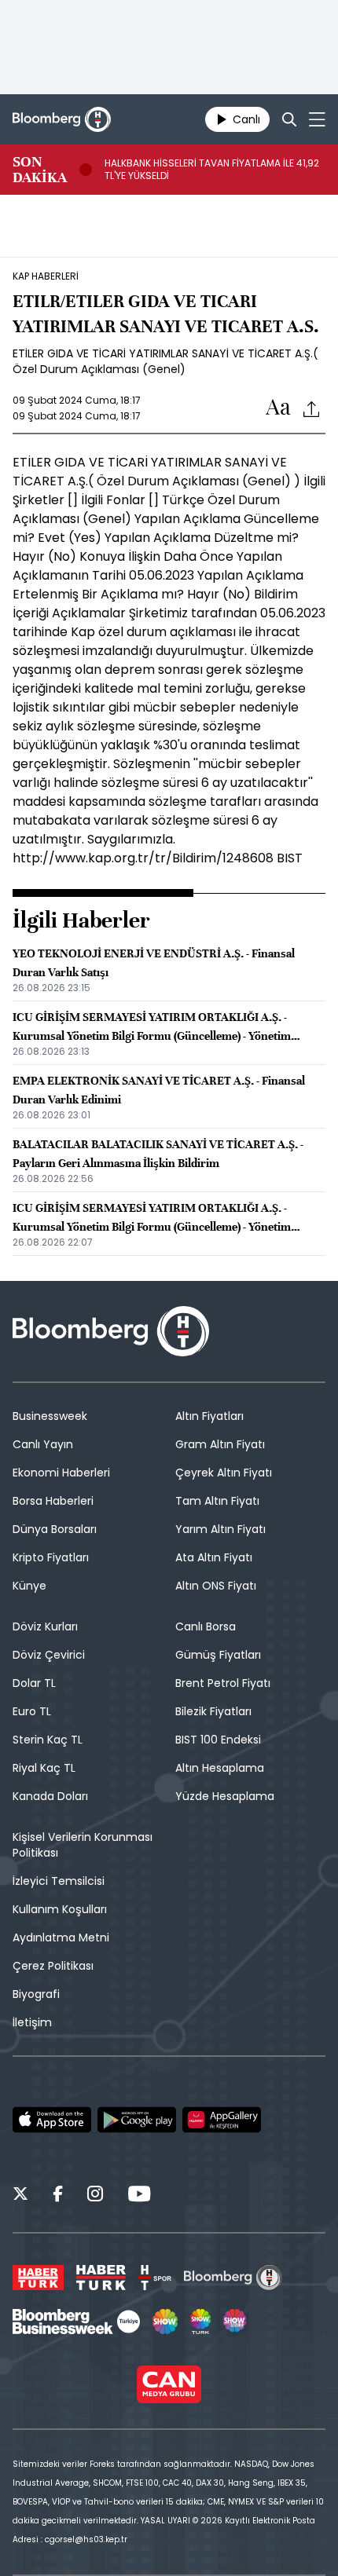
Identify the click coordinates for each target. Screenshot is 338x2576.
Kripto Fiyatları (51, 1557)
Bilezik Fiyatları (213, 1711)
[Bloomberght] (62, 119)
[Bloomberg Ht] (233, 2278)
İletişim (32, 2022)
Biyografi (36, 1994)
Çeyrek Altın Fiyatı (224, 1473)
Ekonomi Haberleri (61, 1473)
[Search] (289, 119)
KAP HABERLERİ (46, 276)
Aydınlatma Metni (61, 1937)
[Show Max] (236, 2322)
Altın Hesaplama (220, 1768)
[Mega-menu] (317, 119)
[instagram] (95, 2196)
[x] (20, 2196)
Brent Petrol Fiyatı (223, 1683)
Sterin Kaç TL (48, 1740)
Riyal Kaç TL (44, 1768)
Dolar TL (34, 1683)
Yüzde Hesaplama (225, 1796)
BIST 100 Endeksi (218, 1740)
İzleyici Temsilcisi (59, 1881)
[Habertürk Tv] (101, 2278)
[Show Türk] (200, 2322)
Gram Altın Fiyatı (220, 1444)
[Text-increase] (278, 408)
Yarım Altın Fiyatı (220, 1529)
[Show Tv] (165, 2322)
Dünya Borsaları (55, 1529)
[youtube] (139, 2196)
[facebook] (58, 2196)
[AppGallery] (222, 2120)
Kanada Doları (50, 1796)
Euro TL (32, 1711)
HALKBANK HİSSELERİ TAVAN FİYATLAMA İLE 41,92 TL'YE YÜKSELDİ (212, 170)
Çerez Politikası (53, 1966)
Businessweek (50, 1416)
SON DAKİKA (40, 170)
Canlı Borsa (206, 1626)
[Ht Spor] (155, 2278)
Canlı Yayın (43, 1444)
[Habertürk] (38, 2278)
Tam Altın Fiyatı (217, 1501)
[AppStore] (52, 2120)
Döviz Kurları (45, 1626)
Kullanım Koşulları (60, 1909)
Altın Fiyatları (209, 1416)
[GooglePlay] (137, 2120)
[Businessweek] (76, 2322)
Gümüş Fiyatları (218, 1655)
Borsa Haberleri (53, 1501)
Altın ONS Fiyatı (216, 1586)
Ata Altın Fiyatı (214, 1557)
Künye (29, 1586)
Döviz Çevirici (49, 1655)
